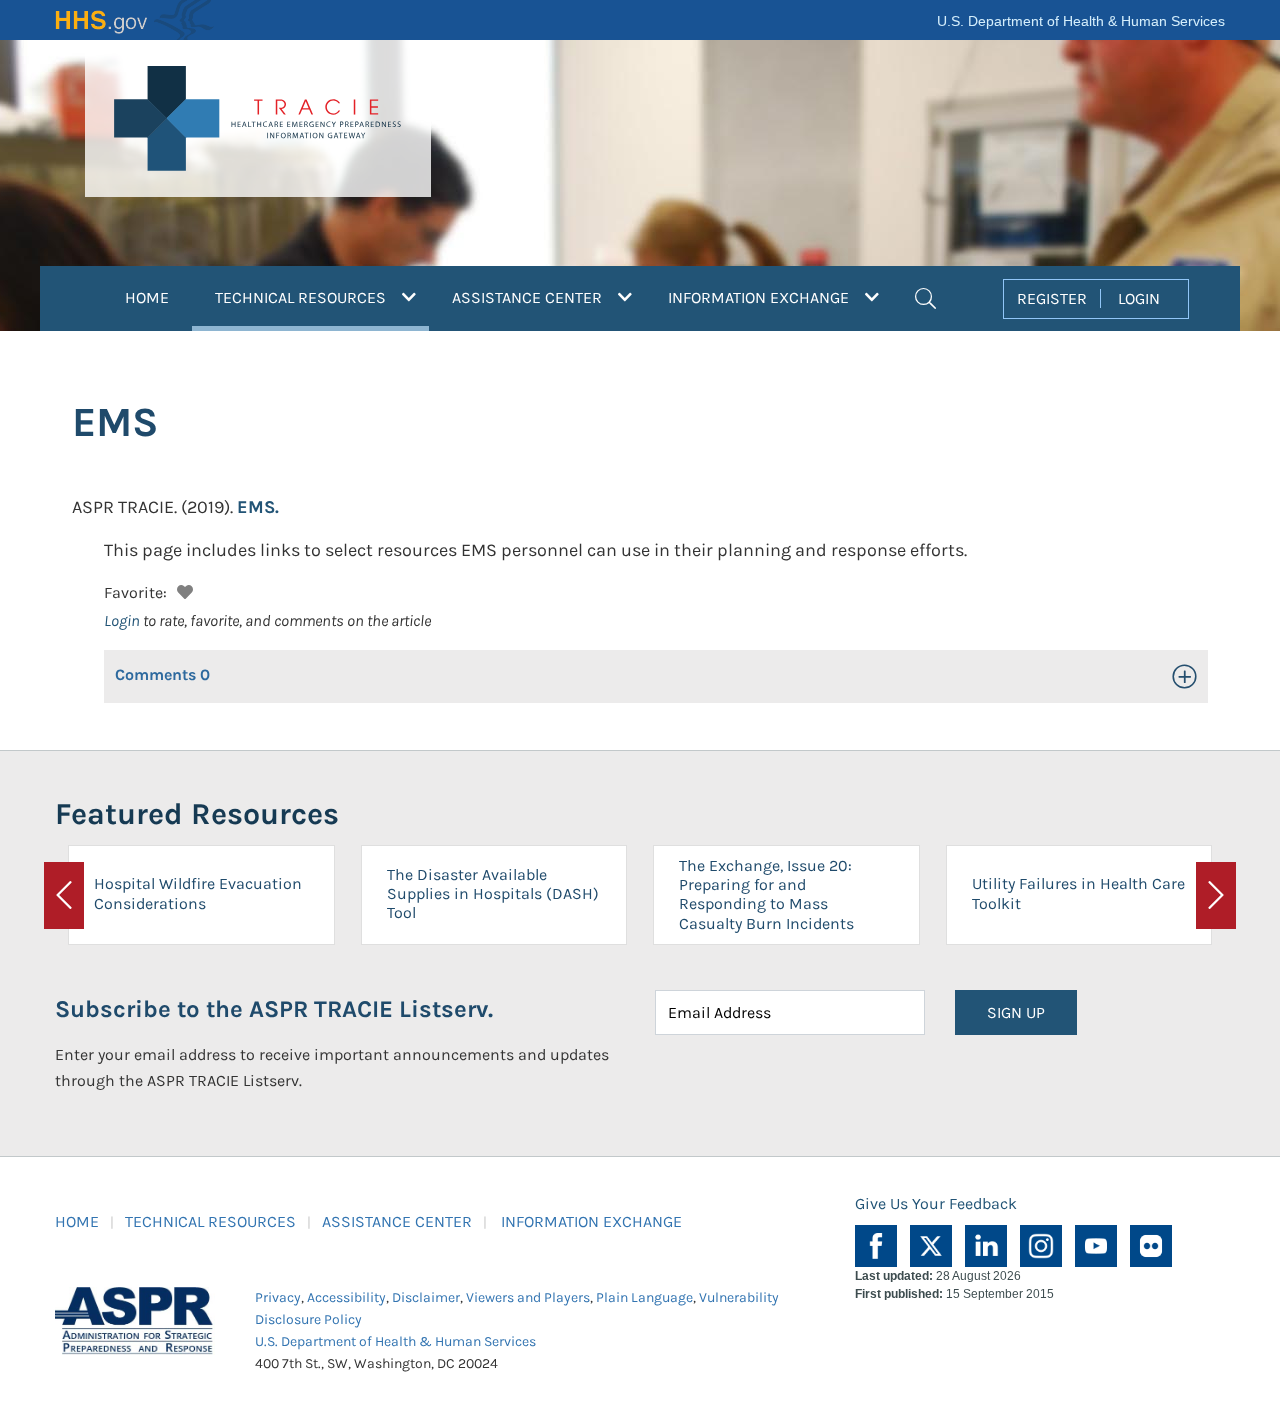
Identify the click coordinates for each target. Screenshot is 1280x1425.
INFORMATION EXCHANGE (591, 1221)
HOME (147, 297)
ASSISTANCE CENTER (397, 1221)
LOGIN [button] (1139, 298)
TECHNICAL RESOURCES (210, 1221)
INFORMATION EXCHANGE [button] (760, 297)
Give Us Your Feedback (936, 1203)
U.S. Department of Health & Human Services (1081, 21)
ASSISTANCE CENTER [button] (529, 297)
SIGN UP (1016, 1012)
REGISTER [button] (1052, 298)
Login (122, 620)
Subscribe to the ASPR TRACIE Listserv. (274, 1009)
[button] (925, 296)
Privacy (278, 1297)
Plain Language (644, 1297)
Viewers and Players (528, 1297)
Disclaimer (426, 1297)
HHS (135, 20)
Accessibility (346, 1297)
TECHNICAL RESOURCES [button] (322, 297)
